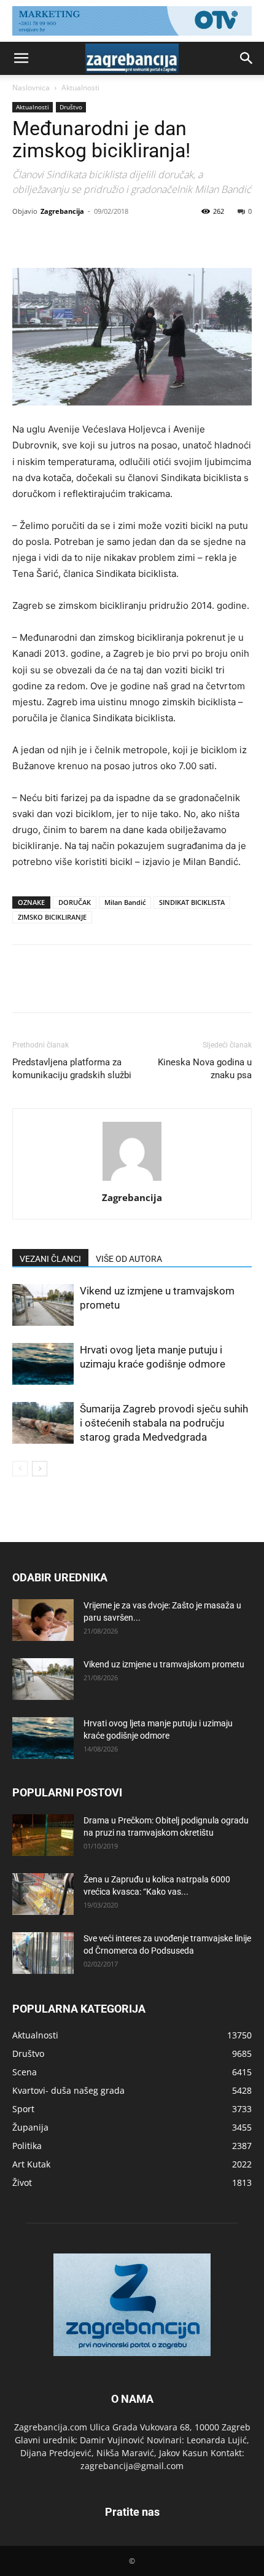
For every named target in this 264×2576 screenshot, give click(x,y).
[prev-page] (20, 1469)
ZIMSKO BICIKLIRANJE (52, 917)
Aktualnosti (80, 88)
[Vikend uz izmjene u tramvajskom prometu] (43, 1305)
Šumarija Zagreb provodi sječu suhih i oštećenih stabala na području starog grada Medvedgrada (164, 1423)
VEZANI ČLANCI (50, 1259)
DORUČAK (75, 902)
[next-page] (40, 1469)
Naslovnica (31, 88)
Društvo (71, 107)
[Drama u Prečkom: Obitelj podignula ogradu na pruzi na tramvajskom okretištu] (43, 1835)
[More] (138, 239)
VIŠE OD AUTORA (129, 1259)
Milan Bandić (125, 902)
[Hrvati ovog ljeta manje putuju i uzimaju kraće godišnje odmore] (43, 1364)
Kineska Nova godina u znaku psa (205, 1069)
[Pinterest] (81, 239)
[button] (21, 58)
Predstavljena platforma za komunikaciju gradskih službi (72, 1069)
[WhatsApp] (109, 239)
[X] (53, 239)
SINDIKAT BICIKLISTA (192, 902)
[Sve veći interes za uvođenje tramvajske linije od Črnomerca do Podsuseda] (43, 1953)
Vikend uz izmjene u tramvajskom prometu (164, 1664)
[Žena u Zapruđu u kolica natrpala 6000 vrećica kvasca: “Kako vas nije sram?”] (43, 1894)
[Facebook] (25, 239)
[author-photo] (132, 1180)
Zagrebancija (62, 211)
